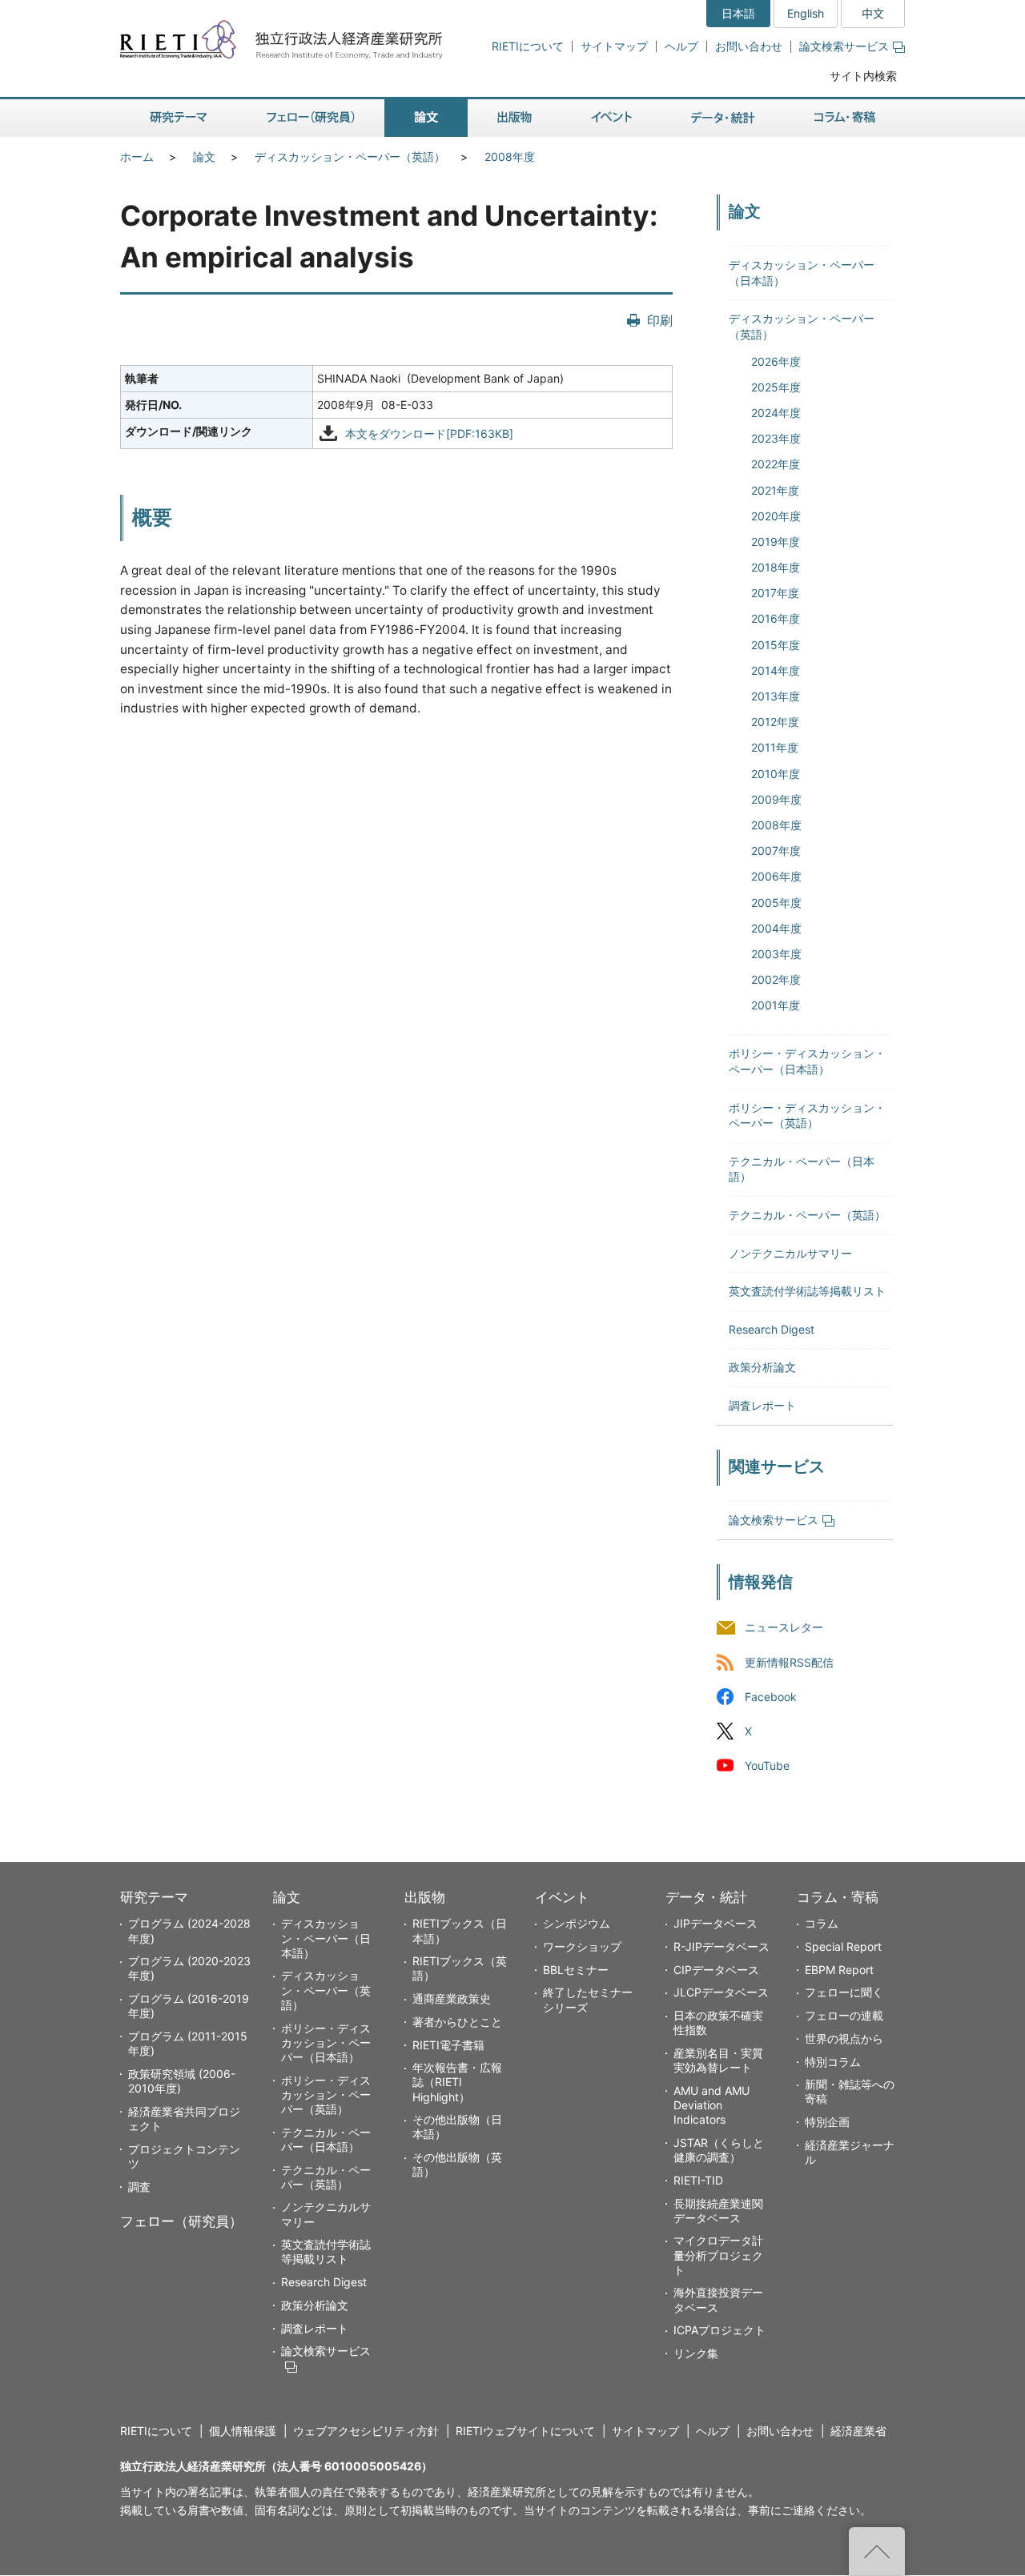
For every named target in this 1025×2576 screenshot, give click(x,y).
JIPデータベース (715, 1923)
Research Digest (772, 1329)
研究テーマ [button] (179, 118)
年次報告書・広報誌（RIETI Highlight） (457, 2082)
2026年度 (776, 361)
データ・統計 (706, 1897)
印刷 (660, 320)
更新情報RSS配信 (789, 1662)
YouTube (767, 1765)
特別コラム (833, 2062)
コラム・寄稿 (838, 1897)
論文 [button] (426, 118)
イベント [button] (611, 118)
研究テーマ (154, 1897)
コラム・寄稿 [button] (845, 118)
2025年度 (776, 387)
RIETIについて (528, 46)
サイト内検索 (863, 76)
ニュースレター (784, 1628)
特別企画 (827, 2122)
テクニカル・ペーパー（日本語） (326, 2139)
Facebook (771, 1697)
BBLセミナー (576, 1970)
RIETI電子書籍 (448, 2045)
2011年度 (775, 747)
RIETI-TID (698, 2180)
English (806, 13)
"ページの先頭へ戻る (877, 2551)
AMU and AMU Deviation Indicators (711, 2105)
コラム (822, 1923)
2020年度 (776, 516)
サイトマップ (614, 46)
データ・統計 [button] (723, 118)
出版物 (425, 1897)
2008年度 (510, 156)
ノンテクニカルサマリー (790, 1253)
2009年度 (776, 799)
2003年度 (776, 954)
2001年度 (776, 1005)
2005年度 (776, 903)
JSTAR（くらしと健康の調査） (719, 2150)
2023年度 (776, 438)
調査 (139, 2187)
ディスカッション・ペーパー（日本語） (326, 1938)
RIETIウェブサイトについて (525, 2431)
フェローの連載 (844, 2015)
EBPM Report (839, 1970)
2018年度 (776, 567)
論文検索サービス (844, 46)
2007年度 (776, 851)
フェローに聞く (844, 1992)
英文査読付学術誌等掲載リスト (807, 1291)
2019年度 (776, 542)
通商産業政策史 (452, 1998)
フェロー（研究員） (181, 2221)
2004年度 (776, 928)
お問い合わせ (749, 46)
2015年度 (776, 645)
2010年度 (776, 774)
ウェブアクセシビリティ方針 (366, 2431)
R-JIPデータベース (722, 1946)
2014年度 (776, 670)
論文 (204, 156)
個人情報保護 (243, 2431)
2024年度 (776, 413)
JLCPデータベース (721, 1992)
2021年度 (775, 490)
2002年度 (776, 979)
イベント (562, 1897)
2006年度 (776, 876)
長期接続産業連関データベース (718, 2211)
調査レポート (762, 1405)
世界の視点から (844, 2038)
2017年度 (775, 593)
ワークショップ (582, 1946)
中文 (873, 13)
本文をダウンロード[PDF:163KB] (429, 433)
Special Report (843, 1946)
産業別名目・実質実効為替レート (718, 2060)
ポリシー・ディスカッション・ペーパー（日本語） (326, 2042)
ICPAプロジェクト (720, 2330)
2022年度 (776, 464)
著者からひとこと (457, 2022)
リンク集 (696, 2353)
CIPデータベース (716, 1970)
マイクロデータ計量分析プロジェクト (718, 2255)
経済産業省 (858, 2431)
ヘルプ (681, 46)
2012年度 (775, 722)
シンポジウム (577, 1923)
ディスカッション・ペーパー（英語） (350, 156)
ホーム (137, 156)
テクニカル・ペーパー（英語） (807, 1215)
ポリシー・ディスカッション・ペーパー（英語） (326, 2095)
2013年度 (776, 696)
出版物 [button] (515, 118)
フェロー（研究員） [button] (311, 118)
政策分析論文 (762, 1367)
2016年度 (776, 618)
